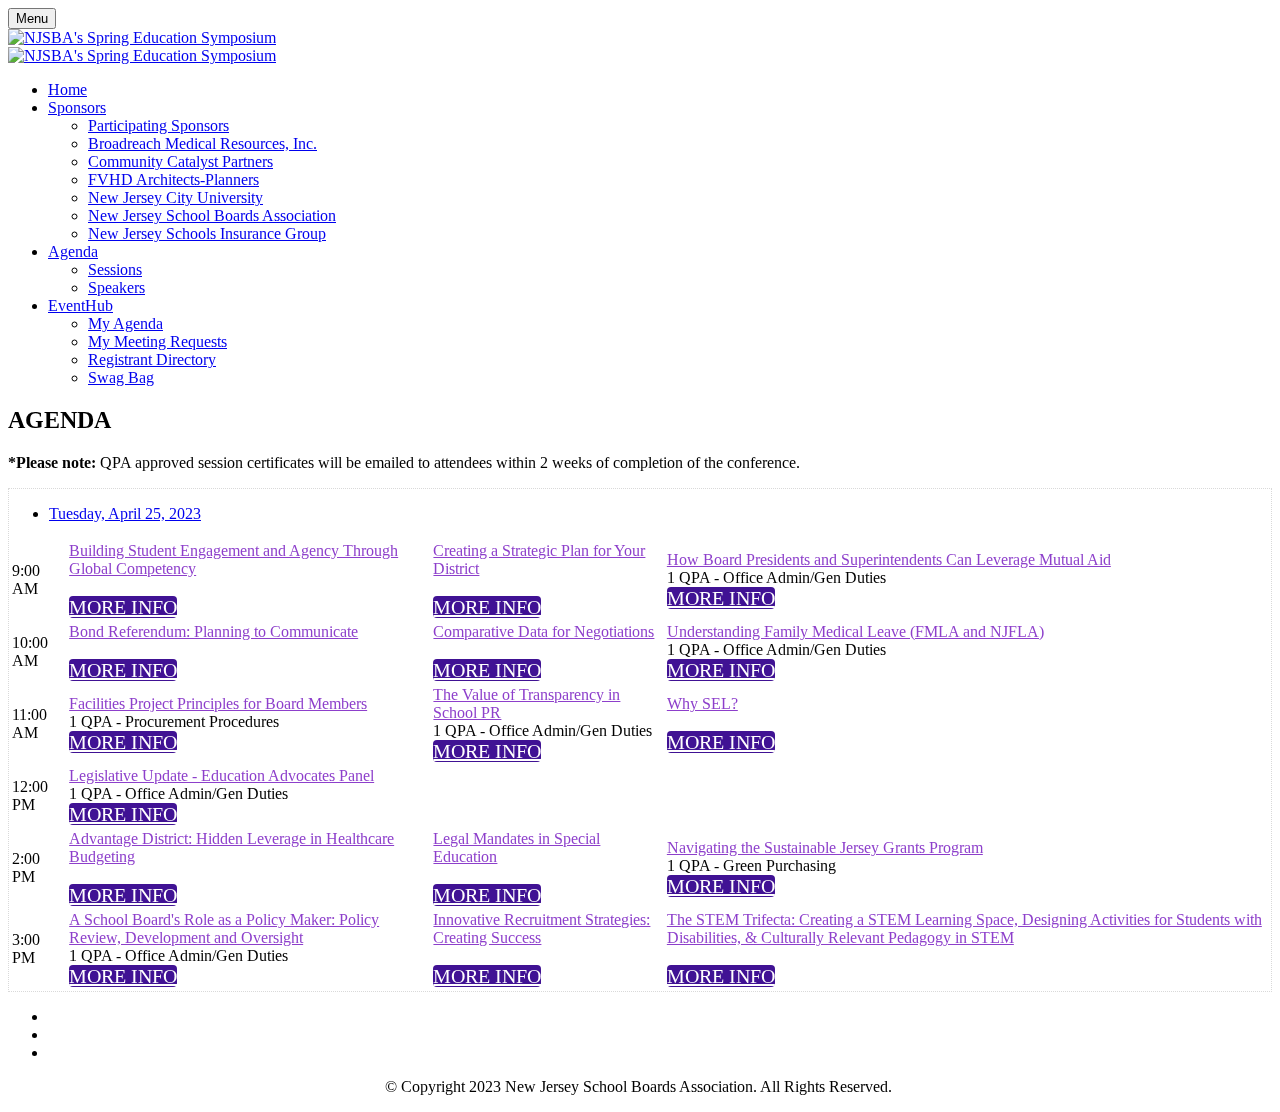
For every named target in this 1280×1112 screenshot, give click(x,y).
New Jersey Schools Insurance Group (207, 233)
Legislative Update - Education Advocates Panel (221, 775)
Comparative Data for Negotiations (543, 631)
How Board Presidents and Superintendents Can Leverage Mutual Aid (889, 559)
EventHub (80, 305)
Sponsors (77, 107)
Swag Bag (121, 377)
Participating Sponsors (158, 125)
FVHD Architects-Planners (173, 179)
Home (67, 89)
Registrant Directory (152, 359)
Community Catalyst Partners (180, 161)
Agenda (73, 251)
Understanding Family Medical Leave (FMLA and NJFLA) (855, 631)
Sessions (115, 269)
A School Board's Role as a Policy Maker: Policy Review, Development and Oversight (224, 928)
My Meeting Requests (157, 341)
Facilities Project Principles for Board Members (218, 703)
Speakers (116, 287)
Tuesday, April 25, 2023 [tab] (125, 513)
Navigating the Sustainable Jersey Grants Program (825, 847)
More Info (123, 607)
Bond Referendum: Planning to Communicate (213, 631)
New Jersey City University (175, 197)
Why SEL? (702, 703)
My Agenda (125, 323)
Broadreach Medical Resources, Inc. (202, 143)
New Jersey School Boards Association (212, 215)
